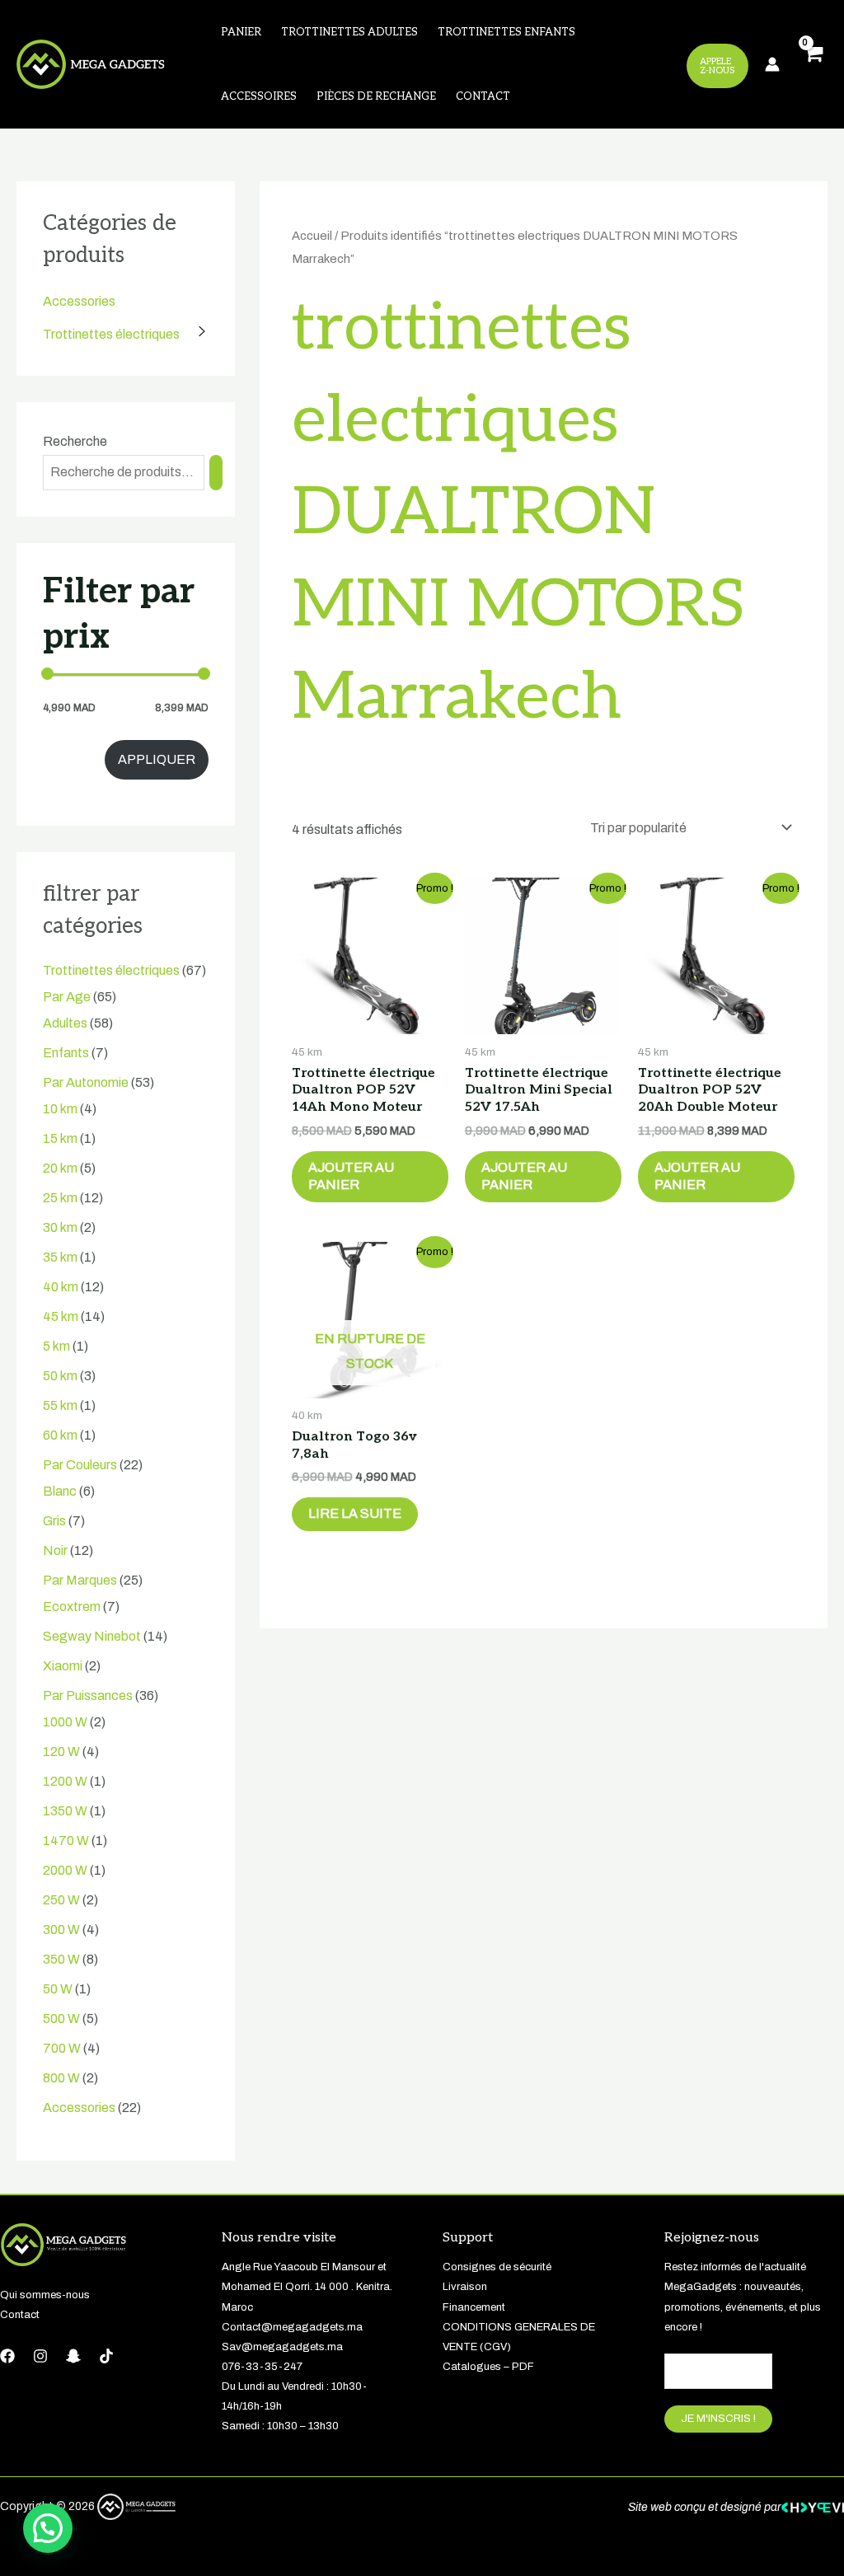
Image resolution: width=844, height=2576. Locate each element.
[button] (48, 2528)
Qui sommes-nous (45, 2295)
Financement (474, 2307)
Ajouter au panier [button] (351, 1176)
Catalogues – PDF (488, 2367)
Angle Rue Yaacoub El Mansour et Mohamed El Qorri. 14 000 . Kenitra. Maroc (307, 2287)
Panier (241, 32)
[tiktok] (106, 2356)
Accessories (79, 301)
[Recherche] (216, 473)
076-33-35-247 (262, 2367)
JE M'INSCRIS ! (718, 2419)
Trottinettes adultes (349, 32)
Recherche (75, 441)
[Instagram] (40, 2356)
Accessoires (259, 96)
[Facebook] (7, 2356)
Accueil (312, 236)
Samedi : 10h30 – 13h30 (280, 2426)
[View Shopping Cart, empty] (812, 65)
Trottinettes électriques (111, 334)
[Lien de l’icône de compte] (772, 64)
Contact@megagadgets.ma (292, 2327)
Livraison (465, 2287)
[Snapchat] (73, 2356)
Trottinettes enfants (506, 32)
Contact (483, 96)
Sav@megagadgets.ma (282, 2347)
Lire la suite (355, 1513)
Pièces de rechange (376, 96)
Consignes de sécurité (497, 2267)
